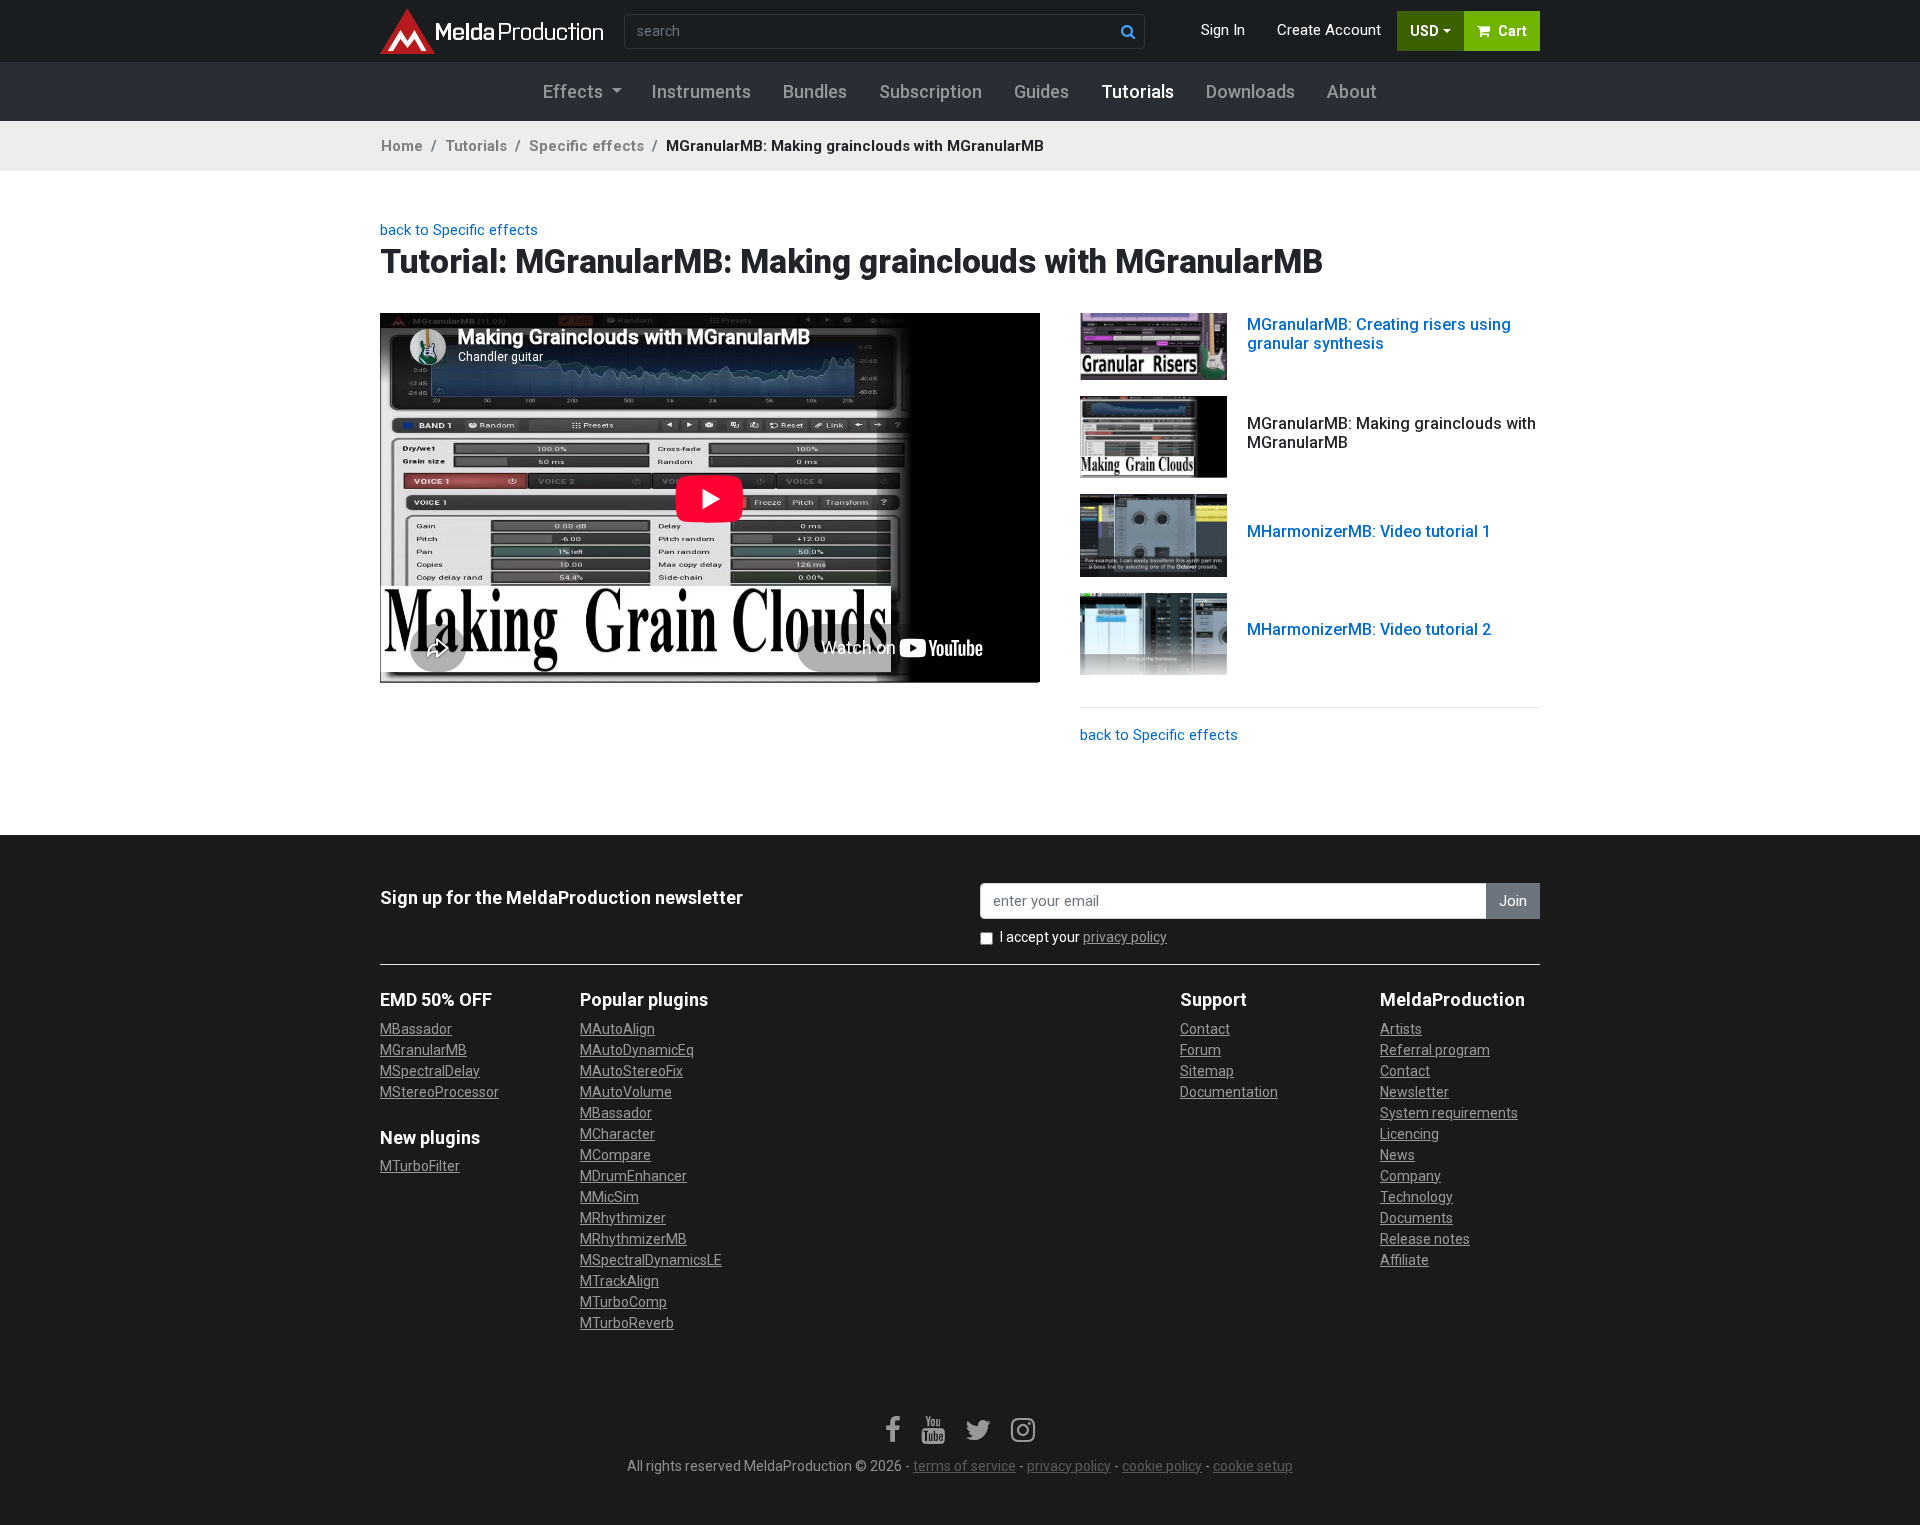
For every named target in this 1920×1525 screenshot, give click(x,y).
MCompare (615, 1155)
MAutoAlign (617, 1029)
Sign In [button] (1223, 30)
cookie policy (1162, 1466)
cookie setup (1253, 1466)
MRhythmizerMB (633, 1239)
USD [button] (1424, 31)
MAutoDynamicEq (637, 1050)
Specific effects (586, 146)
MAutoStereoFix (631, 1071)
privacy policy (1125, 937)
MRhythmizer (623, 1218)
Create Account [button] (1329, 30)
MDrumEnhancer (633, 1176)
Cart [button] (1512, 31)
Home (402, 146)
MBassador (416, 1029)
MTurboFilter (420, 1166)
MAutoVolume (626, 1092)
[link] (893, 1431)
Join (1513, 901)
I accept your (1083, 937)
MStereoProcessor (439, 1092)
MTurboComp (623, 1302)
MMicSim (609, 1197)
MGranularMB (423, 1050)
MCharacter (617, 1134)
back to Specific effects (459, 230)
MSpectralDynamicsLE (651, 1260)
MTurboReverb (627, 1323)
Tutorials (476, 146)
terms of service (964, 1466)
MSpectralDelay (430, 1071)
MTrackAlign (619, 1281)
